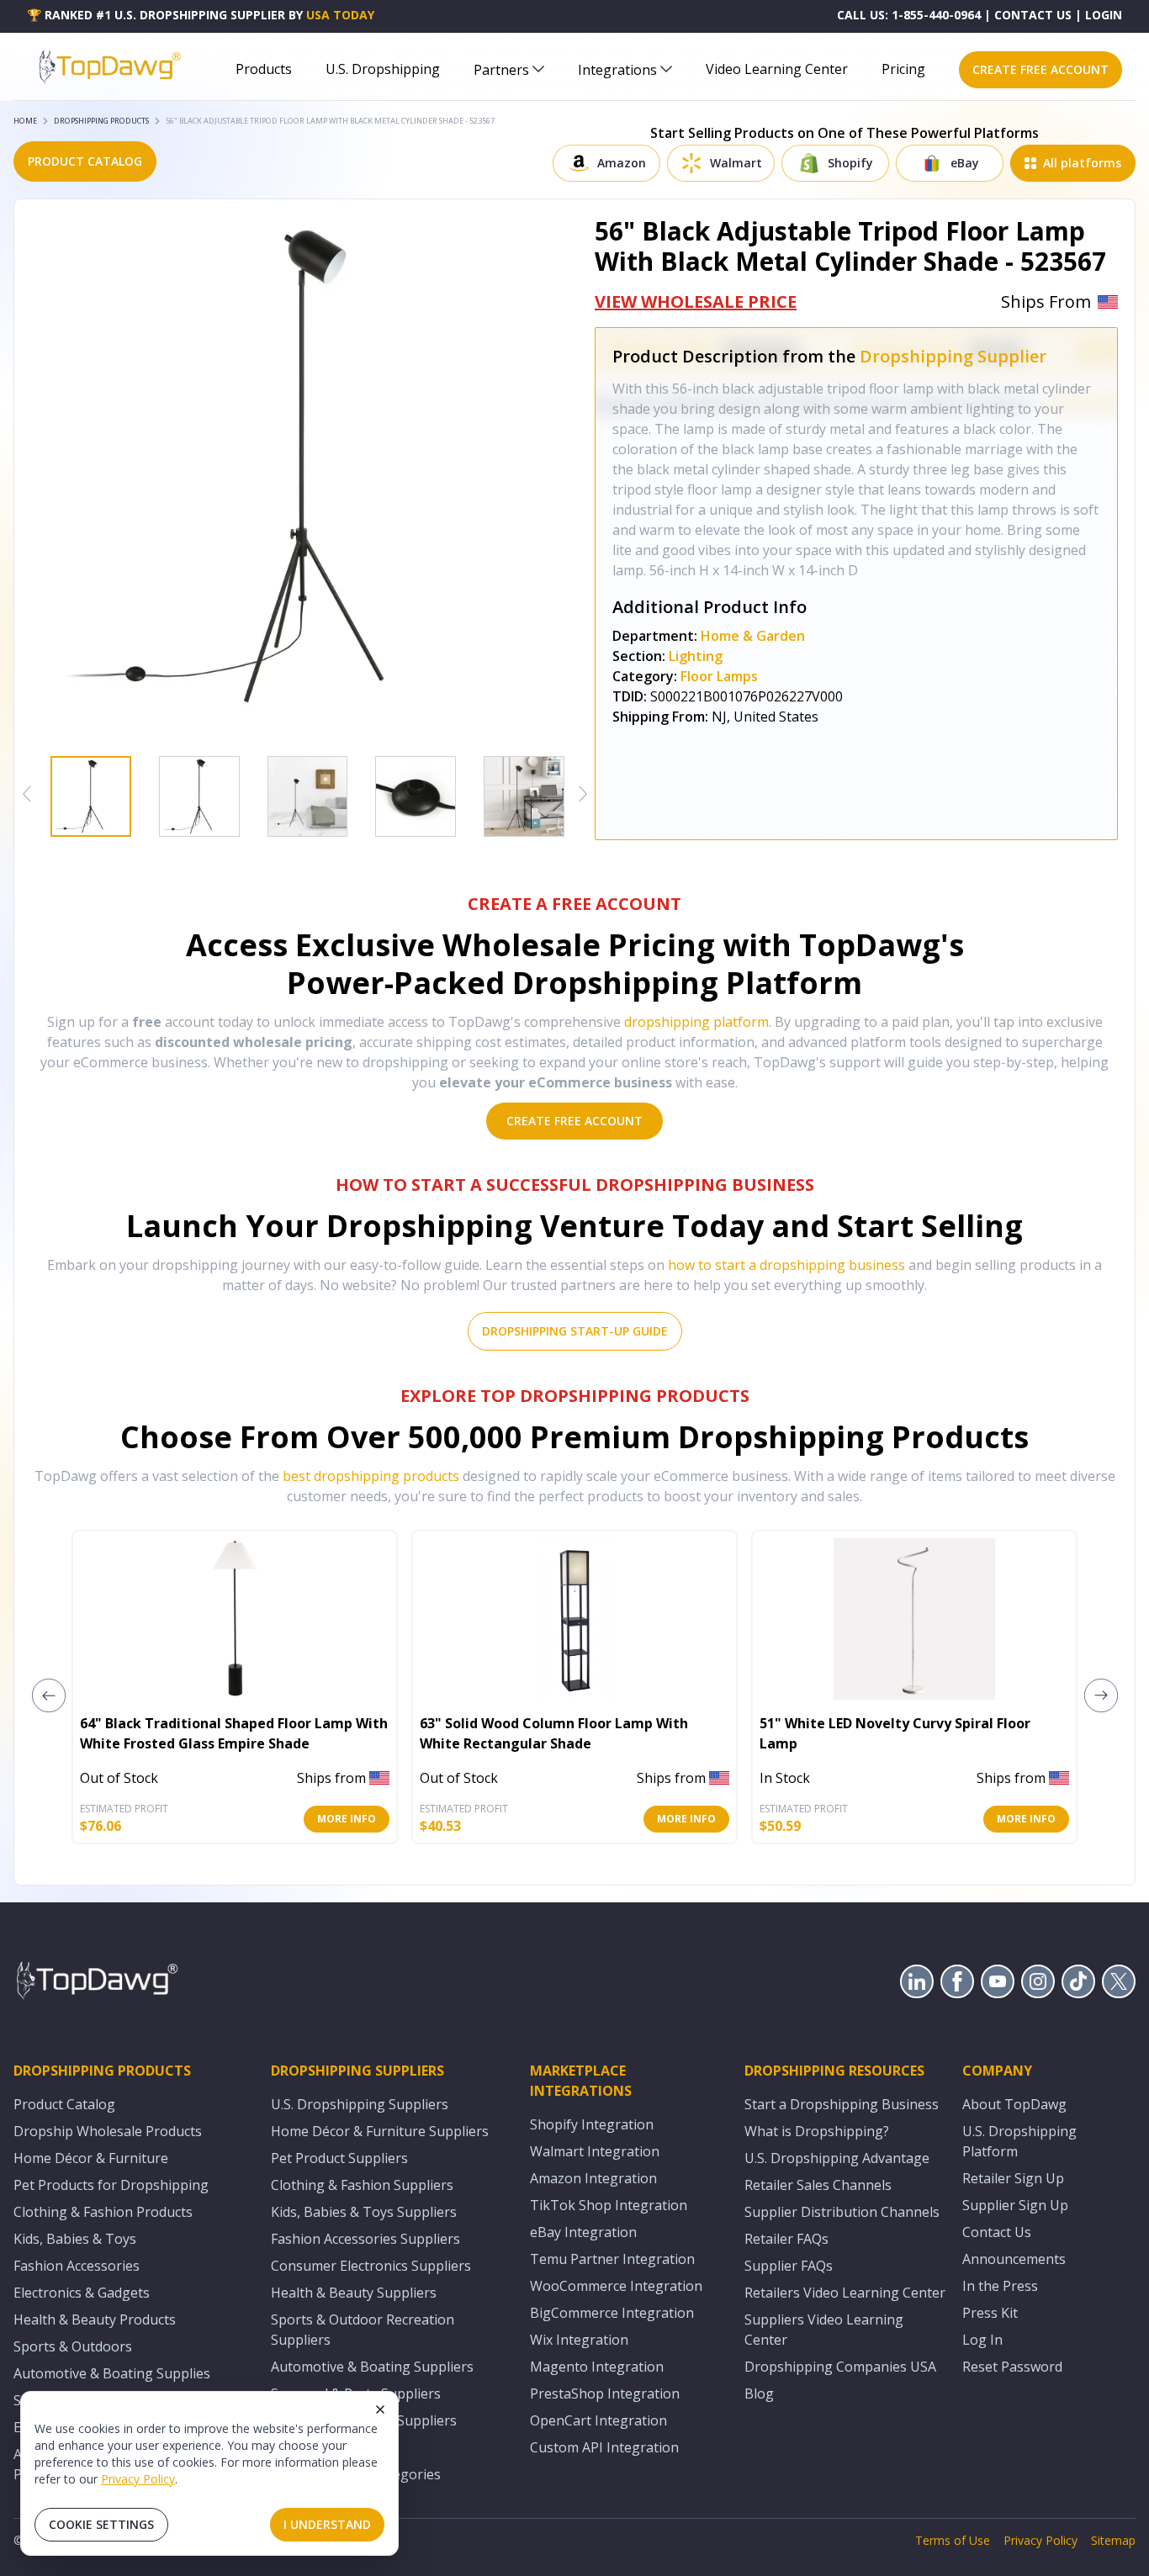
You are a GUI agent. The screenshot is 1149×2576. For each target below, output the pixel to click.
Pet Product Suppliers (339, 2158)
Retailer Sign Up (1013, 2178)
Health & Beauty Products (95, 2319)
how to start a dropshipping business (786, 1265)
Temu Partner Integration (612, 2259)
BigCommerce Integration (612, 2313)
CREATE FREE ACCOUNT (1040, 69)
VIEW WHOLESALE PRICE (696, 302)
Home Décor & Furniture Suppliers (380, 2131)
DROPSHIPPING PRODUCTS (101, 121)
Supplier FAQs (789, 2266)
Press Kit (990, 2313)
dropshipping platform (696, 1022)
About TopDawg (1014, 2104)
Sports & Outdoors (73, 2346)
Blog (759, 2394)
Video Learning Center (777, 69)
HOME (25, 121)
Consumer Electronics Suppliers (371, 2266)
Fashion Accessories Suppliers (365, 2239)
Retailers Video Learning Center (845, 2293)
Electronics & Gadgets (82, 2293)
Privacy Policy (138, 2479)
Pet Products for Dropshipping (111, 2185)
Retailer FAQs (786, 2239)
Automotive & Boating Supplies (112, 2373)
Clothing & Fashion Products (103, 2212)
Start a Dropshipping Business (842, 2104)
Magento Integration (597, 2367)
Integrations (617, 70)
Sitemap (1113, 2540)
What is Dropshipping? (817, 2131)
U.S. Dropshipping (383, 69)
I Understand (327, 2524)
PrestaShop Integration (605, 2394)
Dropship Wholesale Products (108, 2131)
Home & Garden (753, 636)
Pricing (903, 69)
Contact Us (997, 2232)
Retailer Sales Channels (818, 2185)
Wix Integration (579, 2340)
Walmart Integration (595, 2151)
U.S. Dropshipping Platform (1019, 2141)
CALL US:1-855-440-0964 (909, 15)
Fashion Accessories (77, 2266)
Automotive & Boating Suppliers (372, 2367)
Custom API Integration (604, 2447)
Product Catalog (64, 2104)
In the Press (1000, 2286)
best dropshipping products (371, 1476)
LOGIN (1104, 15)
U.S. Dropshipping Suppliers (360, 2104)
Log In (982, 2340)
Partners (501, 70)
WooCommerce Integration (616, 2286)
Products (264, 69)
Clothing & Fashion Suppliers (362, 2185)
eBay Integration (583, 2232)
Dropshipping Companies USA (840, 2367)
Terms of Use (953, 2540)
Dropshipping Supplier (953, 356)
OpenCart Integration (598, 2420)
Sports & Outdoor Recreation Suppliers (363, 2330)
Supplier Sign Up (1015, 2205)
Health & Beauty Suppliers (354, 2293)
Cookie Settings (101, 2524)
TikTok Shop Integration (609, 2205)
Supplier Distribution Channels (842, 2212)
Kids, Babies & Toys (75, 2239)
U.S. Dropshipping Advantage (837, 2158)
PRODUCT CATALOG (85, 161)
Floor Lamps (719, 676)
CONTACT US (1033, 15)
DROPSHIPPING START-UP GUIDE (575, 1331)
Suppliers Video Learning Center (824, 2330)
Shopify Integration (592, 2124)
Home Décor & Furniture (91, 2158)
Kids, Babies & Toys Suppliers (364, 2212)
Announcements (1014, 2259)
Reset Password (1012, 2367)
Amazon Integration (593, 2178)
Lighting (696, 656)
